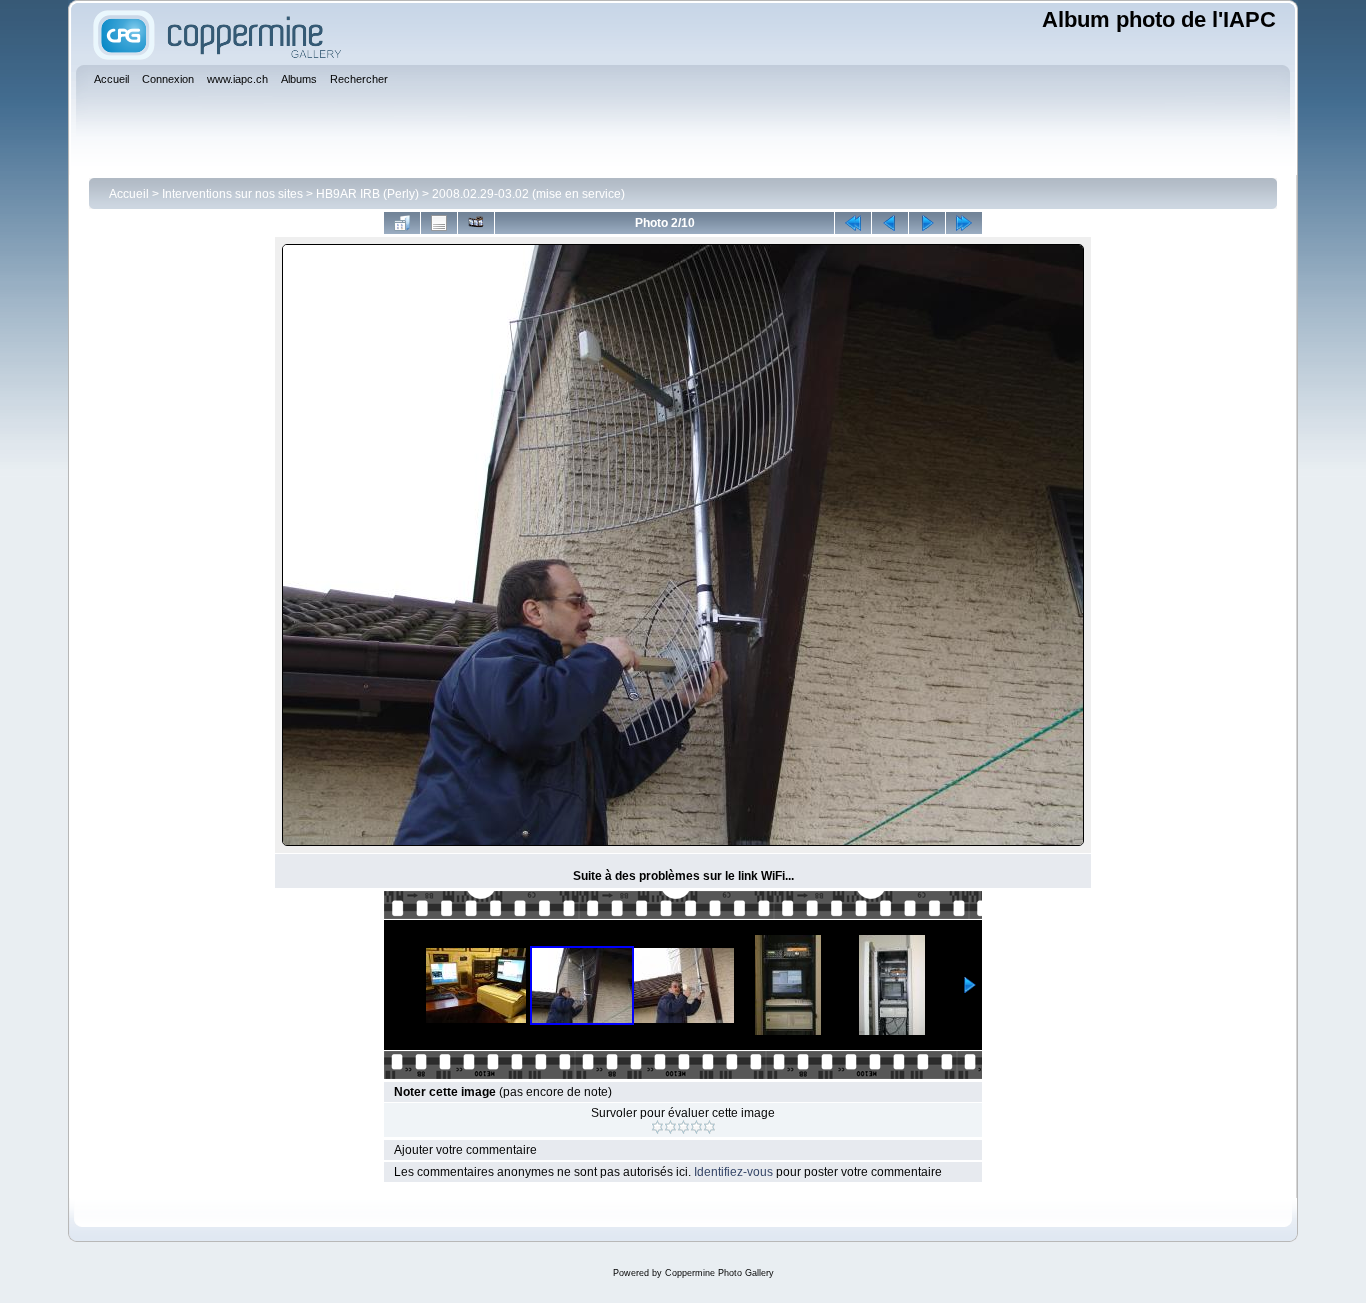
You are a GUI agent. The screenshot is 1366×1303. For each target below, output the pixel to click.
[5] (709, 1127)
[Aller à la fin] (964, 223)
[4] (696, 1127)
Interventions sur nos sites (232, 194)
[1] (657, 1127)
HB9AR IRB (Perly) (367, 194)
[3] (683, 1127)
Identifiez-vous (733, 1172)
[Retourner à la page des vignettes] (402, 223)
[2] (670, 1127)
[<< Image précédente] (890, 223)
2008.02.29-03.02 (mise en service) (528, 194)
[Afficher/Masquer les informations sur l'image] (439, 223)
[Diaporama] (476, 223)
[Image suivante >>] (927, 223)
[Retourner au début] (853, 223)
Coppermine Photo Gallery (719, 1273)
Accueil (129, 194)
